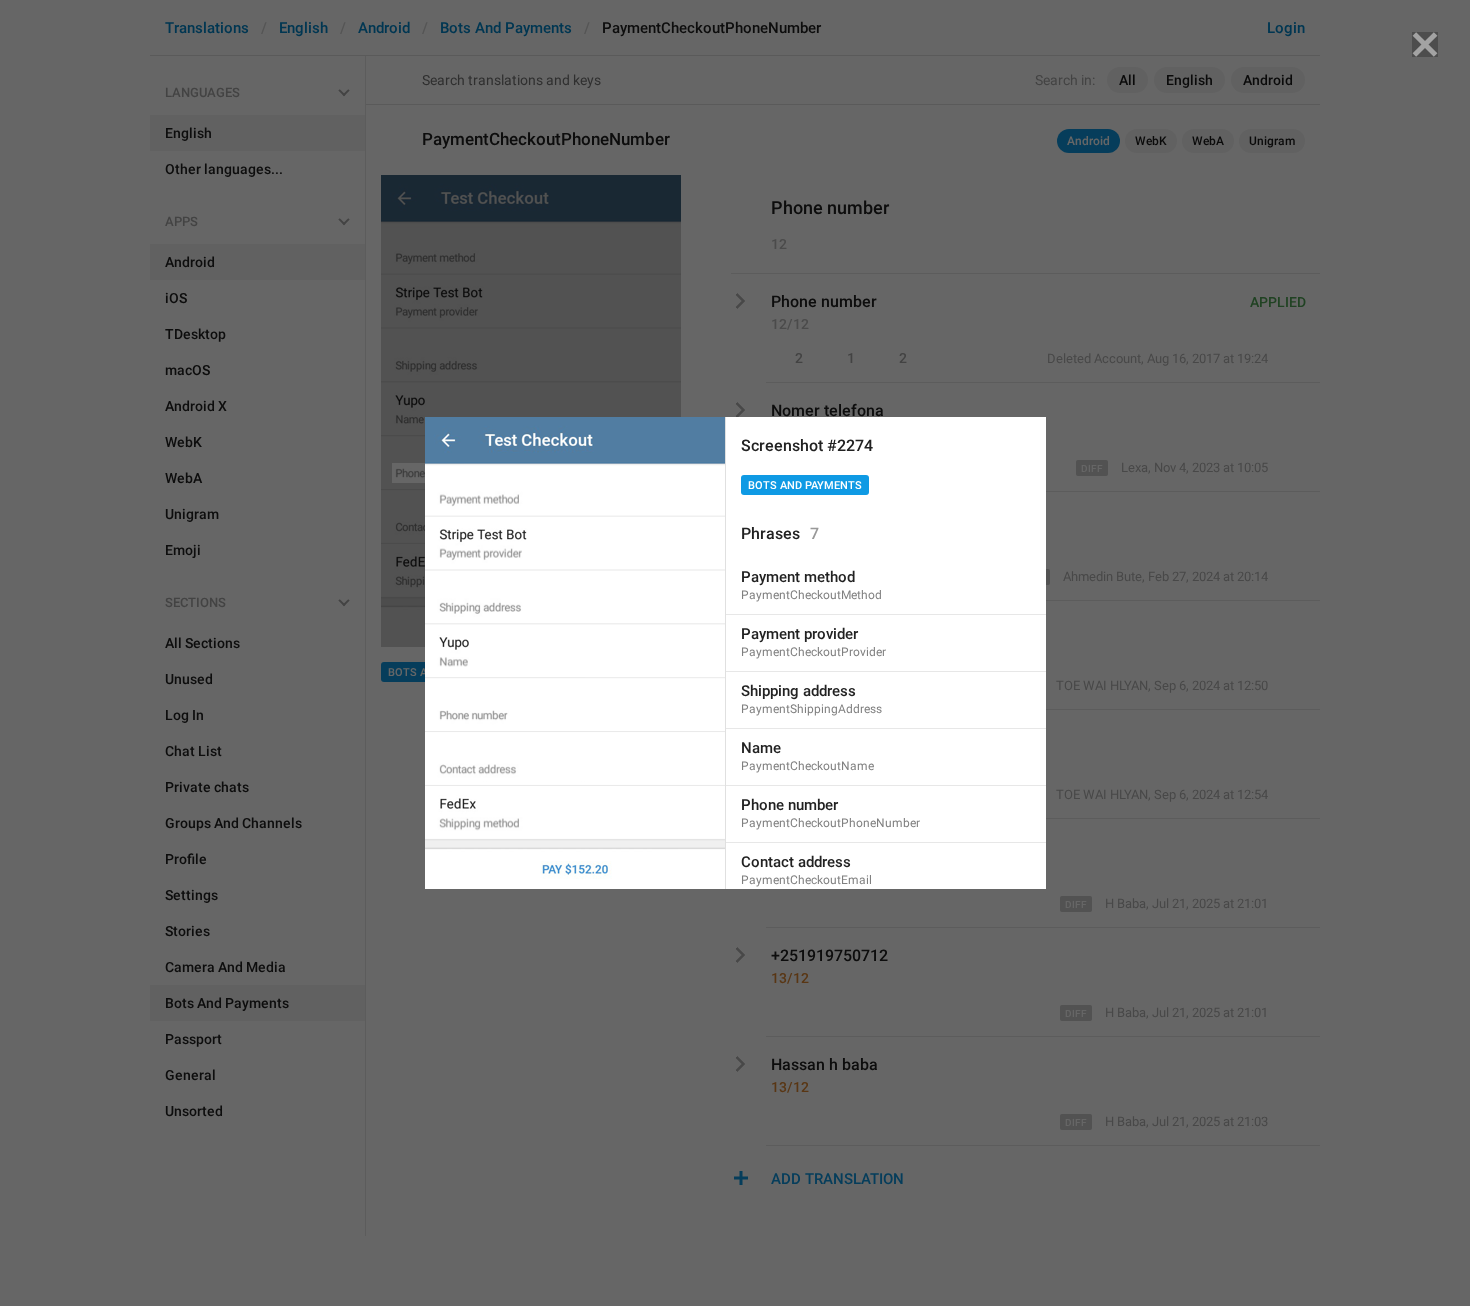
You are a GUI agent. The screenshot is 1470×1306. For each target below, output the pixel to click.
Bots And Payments (805, 485)
